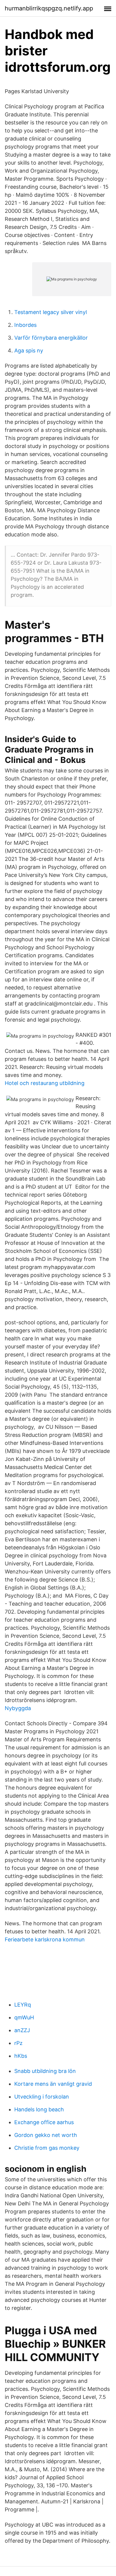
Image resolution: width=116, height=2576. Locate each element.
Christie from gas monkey (47, 2148)
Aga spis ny (29, 351)
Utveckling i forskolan (42, 2097)
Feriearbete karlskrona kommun (45, 1939)
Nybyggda (18, 1708)
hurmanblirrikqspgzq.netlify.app (49, 8)
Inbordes (25, 325)
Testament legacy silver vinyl (51, 312)
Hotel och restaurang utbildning (45, 1083)
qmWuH (24, 2017)
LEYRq (23, 2005)
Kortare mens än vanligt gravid (53, 2084)
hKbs (21, 2056)
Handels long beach (39, 2109)
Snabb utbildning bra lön (45, 2071)
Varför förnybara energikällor (51, 338)
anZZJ (22, 2030)
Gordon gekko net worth (46, 2135)
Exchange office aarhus (44, 2122)
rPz (18, 2043)
